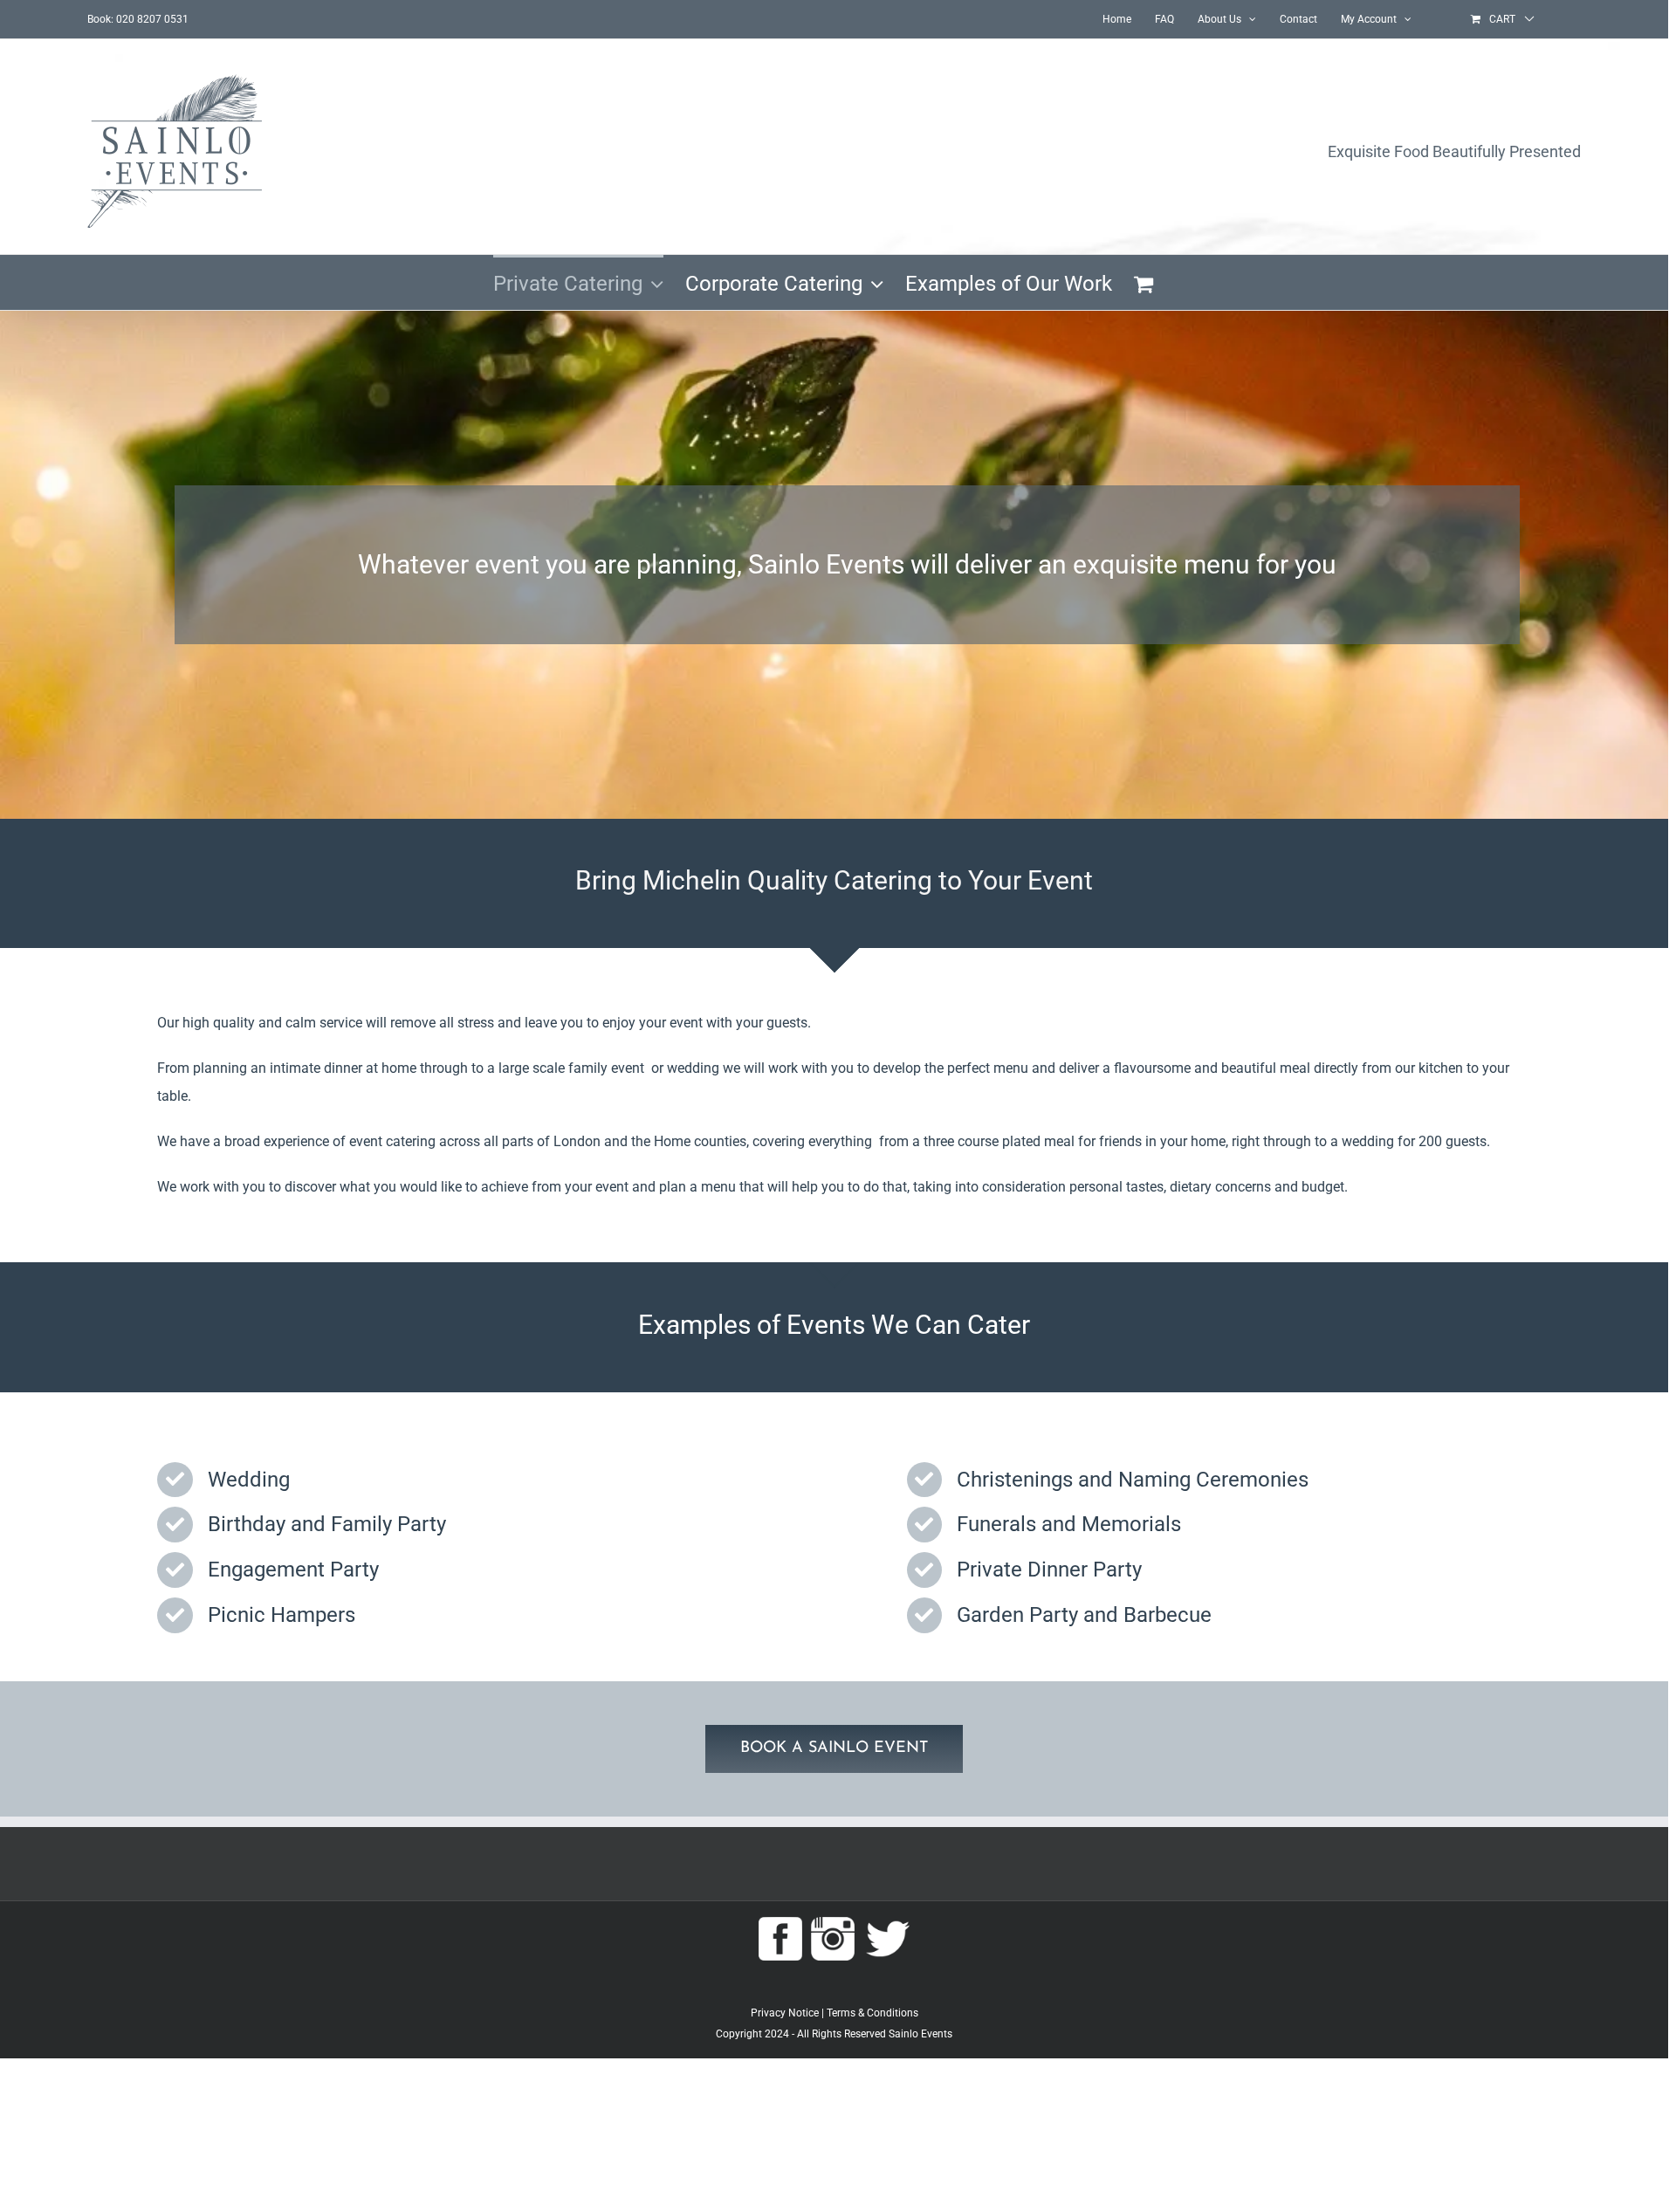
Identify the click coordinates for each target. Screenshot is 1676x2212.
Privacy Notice (785, 2013)
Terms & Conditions (872, 2013)
